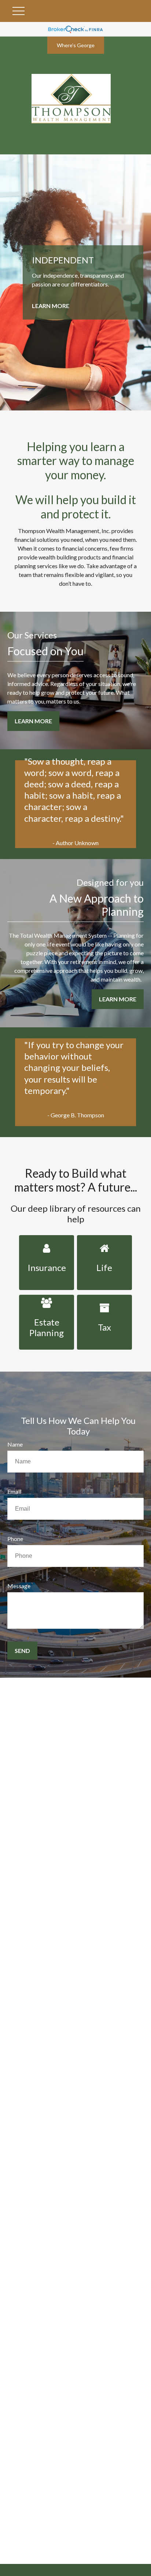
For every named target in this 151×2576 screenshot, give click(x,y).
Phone (15, 1539)
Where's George (76, 45)
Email (14, 1491)
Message (19, 1586)
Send (22, 1651)
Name (15, 1444)
